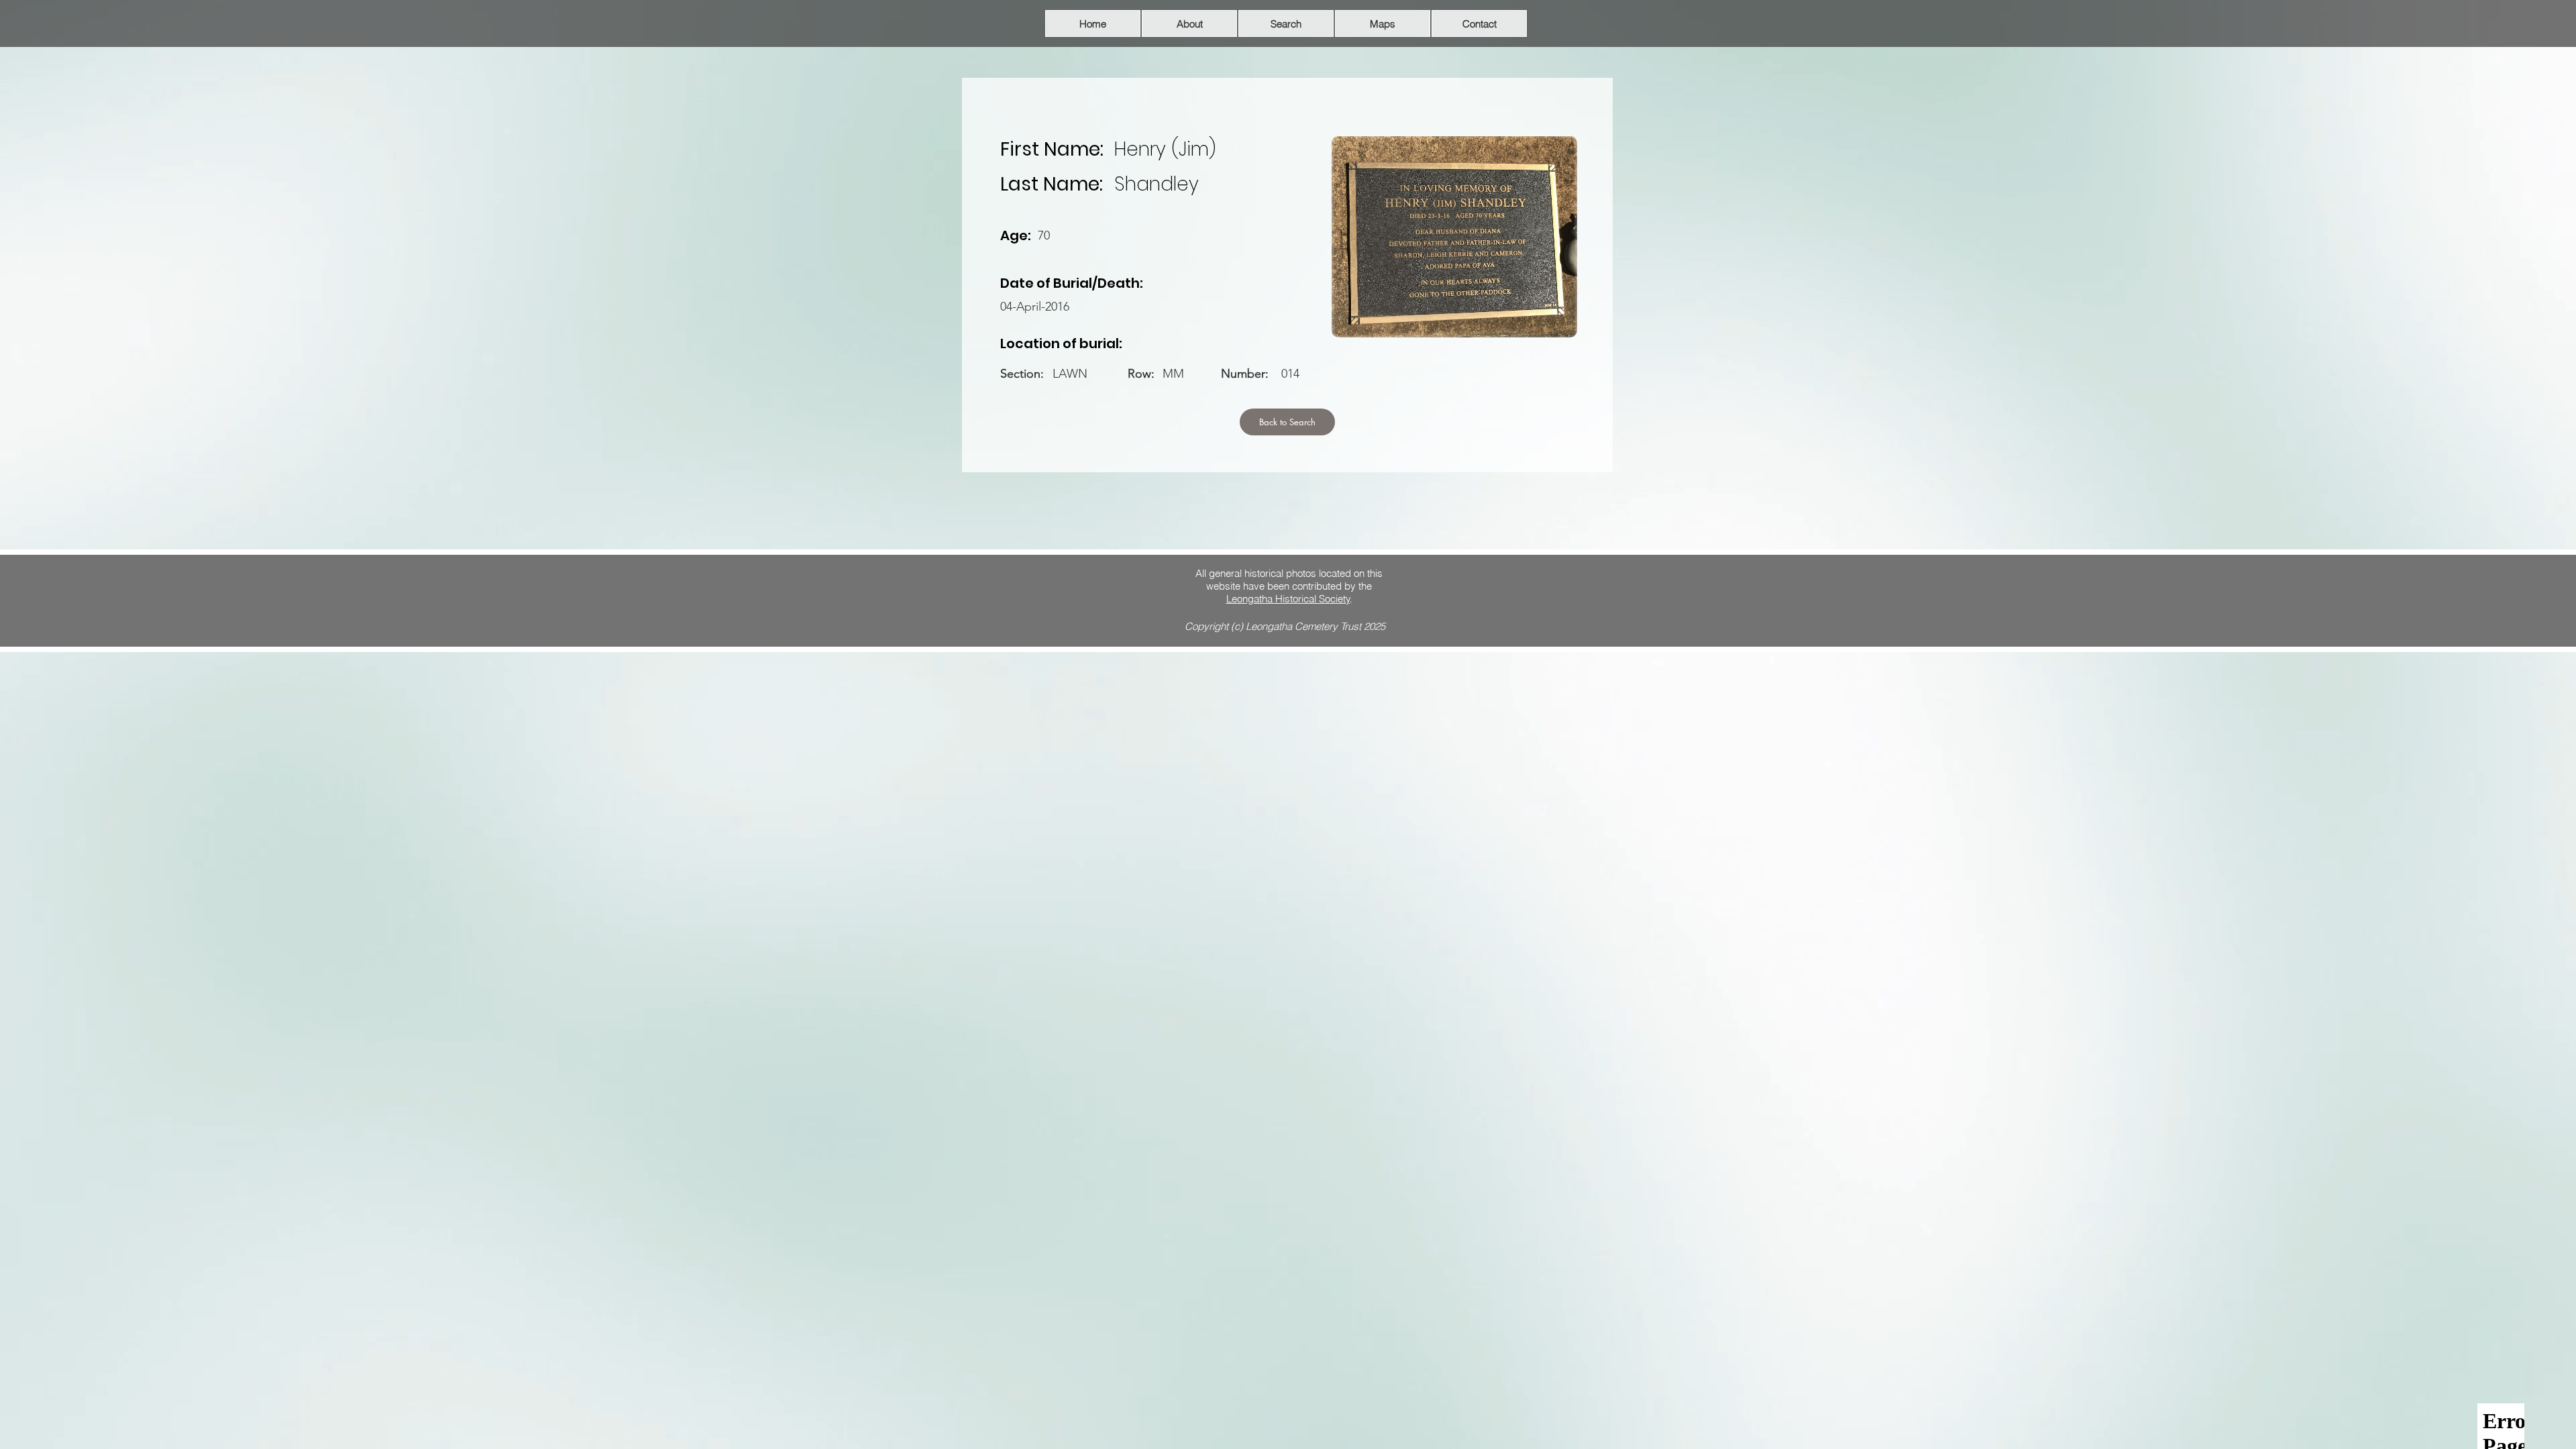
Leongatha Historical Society (1288, 599)
